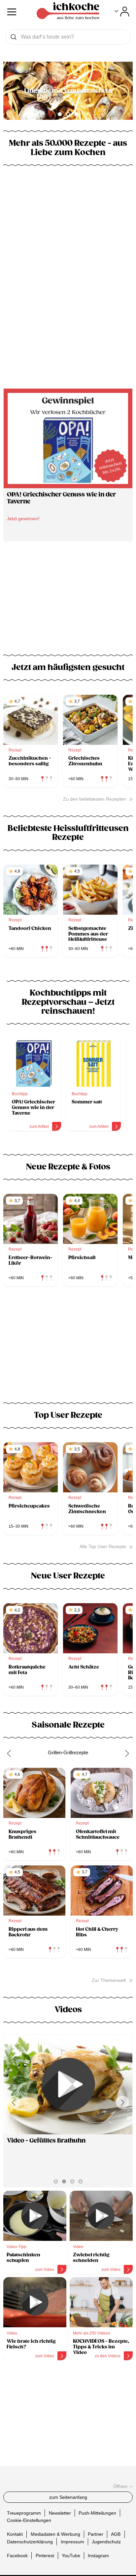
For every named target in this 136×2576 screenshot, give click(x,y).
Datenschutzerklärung (30, 2541)
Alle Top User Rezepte (103, 1546)
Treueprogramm (24, 2513)
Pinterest (45, 2555)
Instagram (98, 2555)
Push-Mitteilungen (97, 2513)
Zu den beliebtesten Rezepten (95, 799)
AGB (116, 2534)
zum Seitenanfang (68, 2497)
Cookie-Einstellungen (29, 2520)
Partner (96, 2534)
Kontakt (15, 2534)
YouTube (71, 2555)
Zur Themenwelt (109, 1980)
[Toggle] (122, 12)
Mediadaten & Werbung (55, 2534)
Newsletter (60, 2513)
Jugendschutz (106, 2541)
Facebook (17, 2555)
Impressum (72, 2541)
